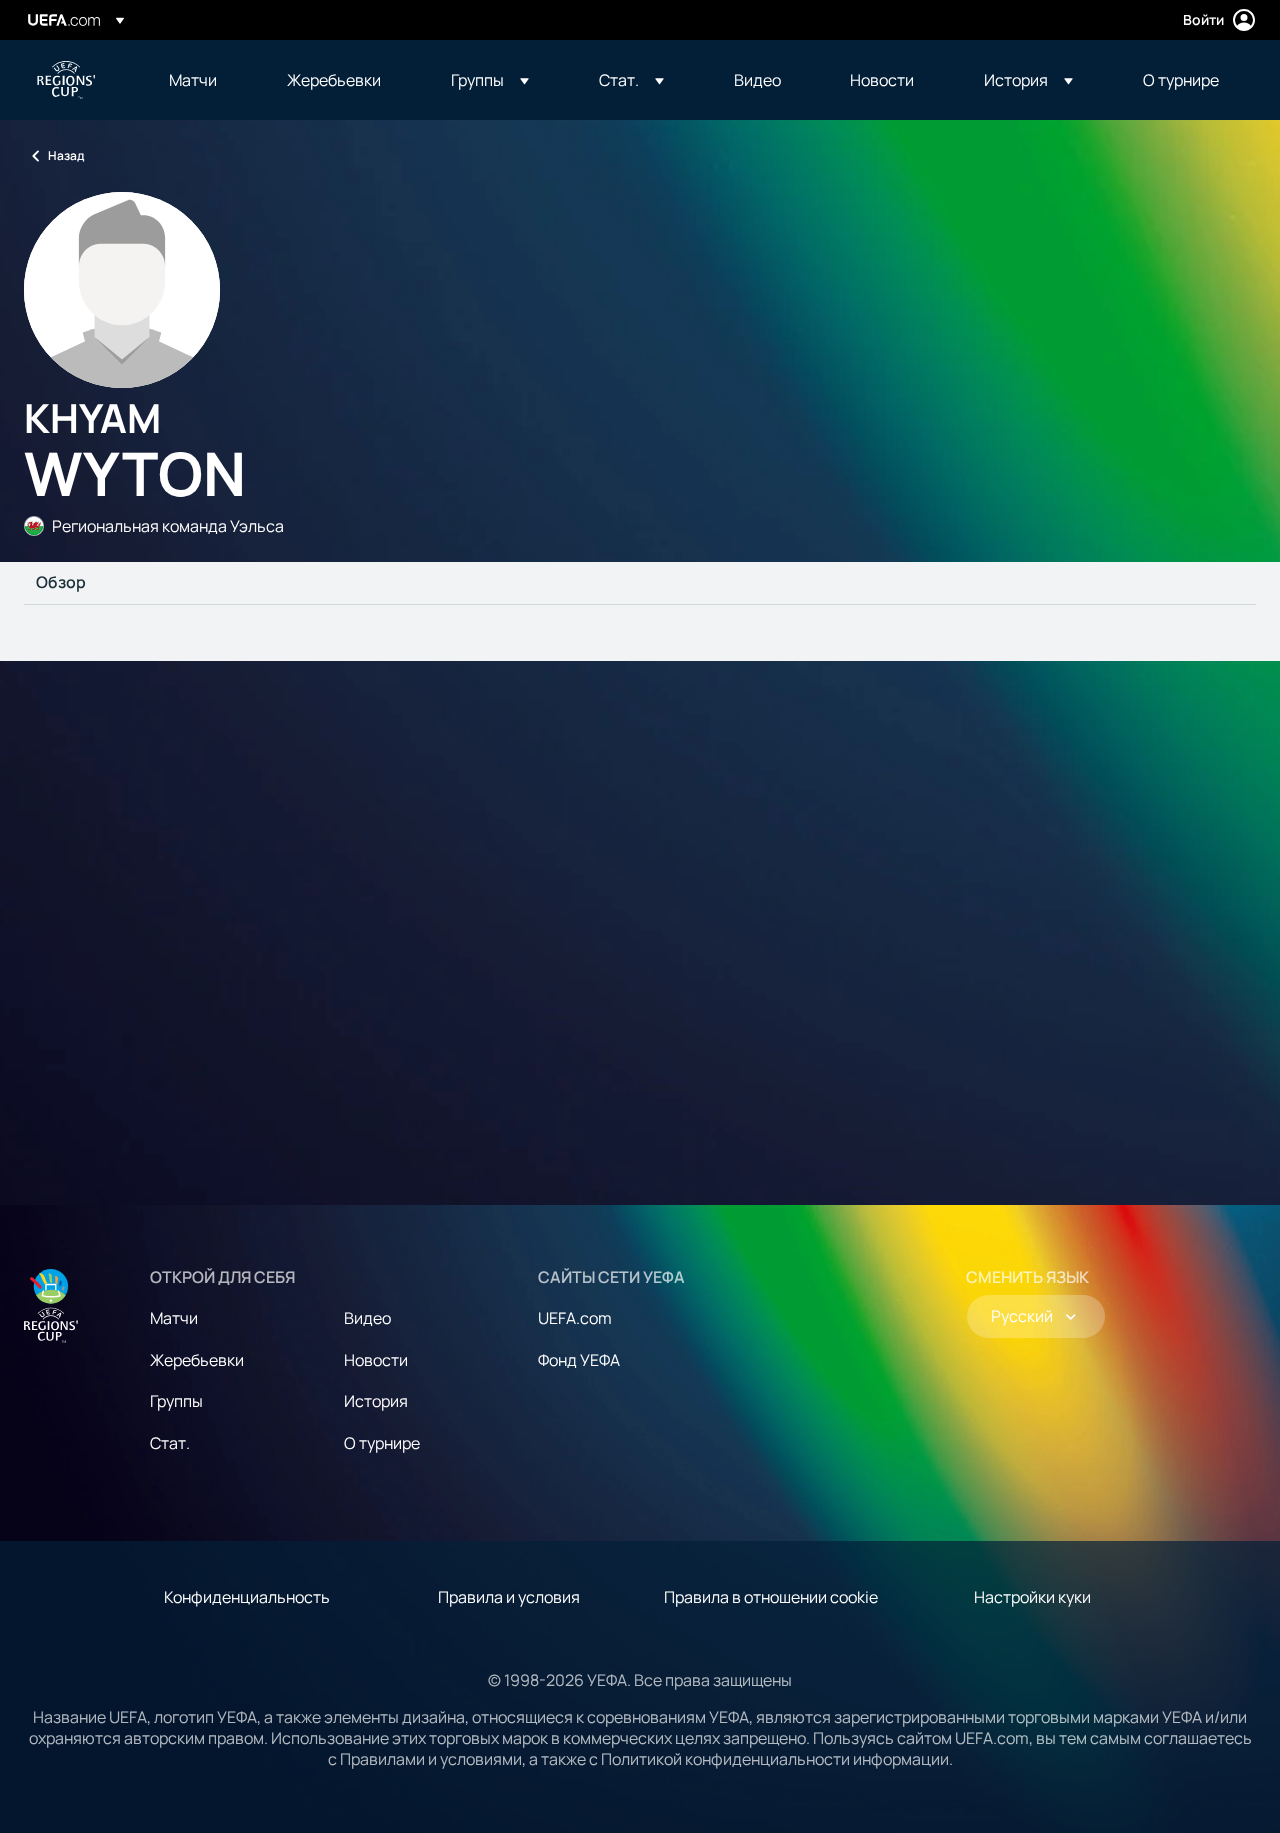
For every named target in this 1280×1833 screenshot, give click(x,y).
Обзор (61, 583)
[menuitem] (203, 80)
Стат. (170, 1443)
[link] (193, 80)
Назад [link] (66, 155)
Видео (367, 1318)
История (376, 1401)
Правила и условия (509, 1597)
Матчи (174, 1318)
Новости (376, 1360)
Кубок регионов (66, 80)
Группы (176, 1401)
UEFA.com (575, 1318)
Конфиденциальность (247, 1597)
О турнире (382, 1443)
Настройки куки (1032, 1597)
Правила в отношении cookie (771, 1597)
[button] (490, 80)
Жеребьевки (197, 1360)
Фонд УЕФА (579, 1360)
